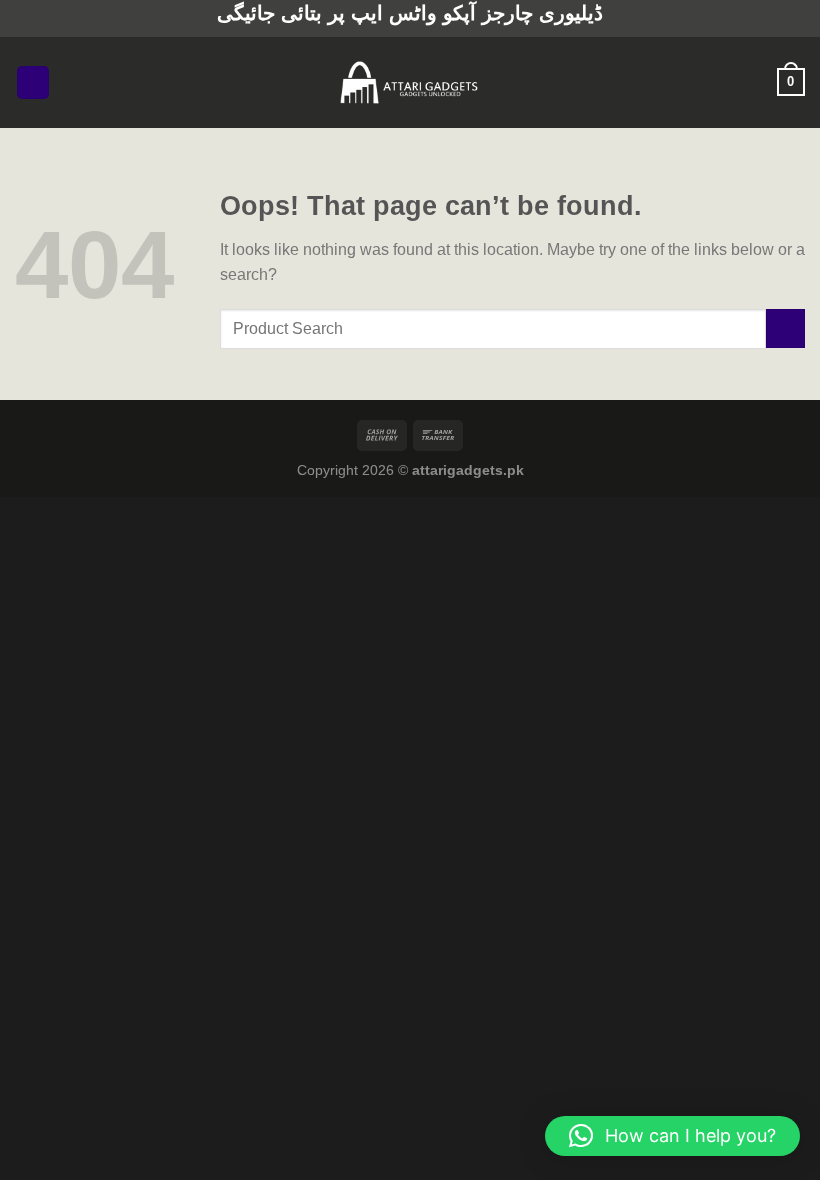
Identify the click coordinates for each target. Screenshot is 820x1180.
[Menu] (33, 82)
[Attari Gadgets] (410, 82)
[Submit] (785, 328)
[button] (672, 1136)
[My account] (753, 82)
